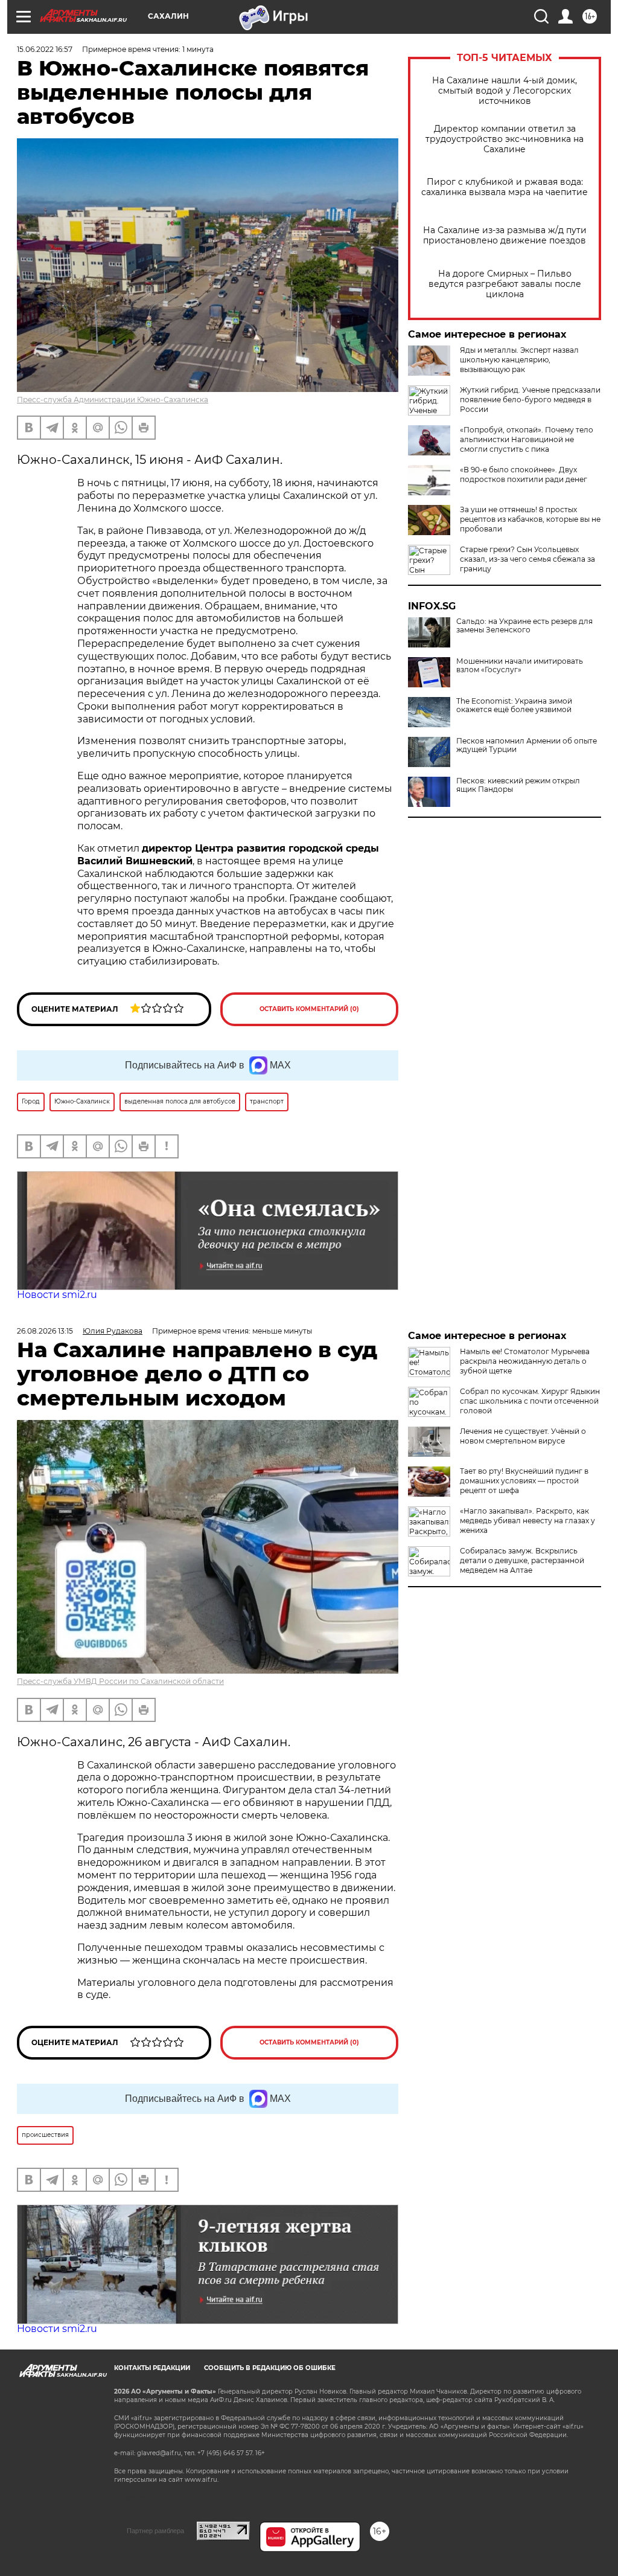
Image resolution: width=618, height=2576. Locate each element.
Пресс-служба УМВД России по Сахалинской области (120, 1681)
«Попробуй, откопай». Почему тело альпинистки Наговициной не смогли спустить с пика (527, 439)
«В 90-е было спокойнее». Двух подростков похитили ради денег (524, 474)
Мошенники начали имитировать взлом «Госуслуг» (520, 666)
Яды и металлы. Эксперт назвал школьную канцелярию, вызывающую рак (519, 360)
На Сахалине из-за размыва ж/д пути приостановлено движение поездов (505, 236)
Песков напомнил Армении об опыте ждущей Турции (527, 745)
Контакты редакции (152, 2368)
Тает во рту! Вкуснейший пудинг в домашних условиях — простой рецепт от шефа (524, 1481)
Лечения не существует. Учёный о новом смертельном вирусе (523, 1436)
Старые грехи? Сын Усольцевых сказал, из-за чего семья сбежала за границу (527, 559)
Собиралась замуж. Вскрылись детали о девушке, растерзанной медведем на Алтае (522, 1560)
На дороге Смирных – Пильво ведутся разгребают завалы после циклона (505, 284)
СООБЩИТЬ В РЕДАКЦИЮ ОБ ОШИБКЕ (270, 2368)
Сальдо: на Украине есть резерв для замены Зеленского (524, 626)
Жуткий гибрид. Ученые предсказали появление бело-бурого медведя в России (530, 400)
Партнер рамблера (155, 2531)
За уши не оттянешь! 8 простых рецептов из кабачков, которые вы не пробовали (530, 519)
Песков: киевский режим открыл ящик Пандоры (518, 785)
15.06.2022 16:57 (45, 49)
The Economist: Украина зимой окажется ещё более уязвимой (514, 705)
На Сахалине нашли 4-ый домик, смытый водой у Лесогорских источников (505, 91)
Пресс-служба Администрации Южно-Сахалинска (113, 400)
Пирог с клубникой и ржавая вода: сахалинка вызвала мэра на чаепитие (505, 187)
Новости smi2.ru (57, 1295)
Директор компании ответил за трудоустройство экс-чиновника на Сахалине (505, 139)
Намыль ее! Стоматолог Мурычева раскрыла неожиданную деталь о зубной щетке (525, 1361)
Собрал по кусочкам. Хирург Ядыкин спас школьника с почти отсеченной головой (530, 1401)
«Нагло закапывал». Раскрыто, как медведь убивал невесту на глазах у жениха (527, 1521)
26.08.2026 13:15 (45, 1331)
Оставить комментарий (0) (309, 1009)
